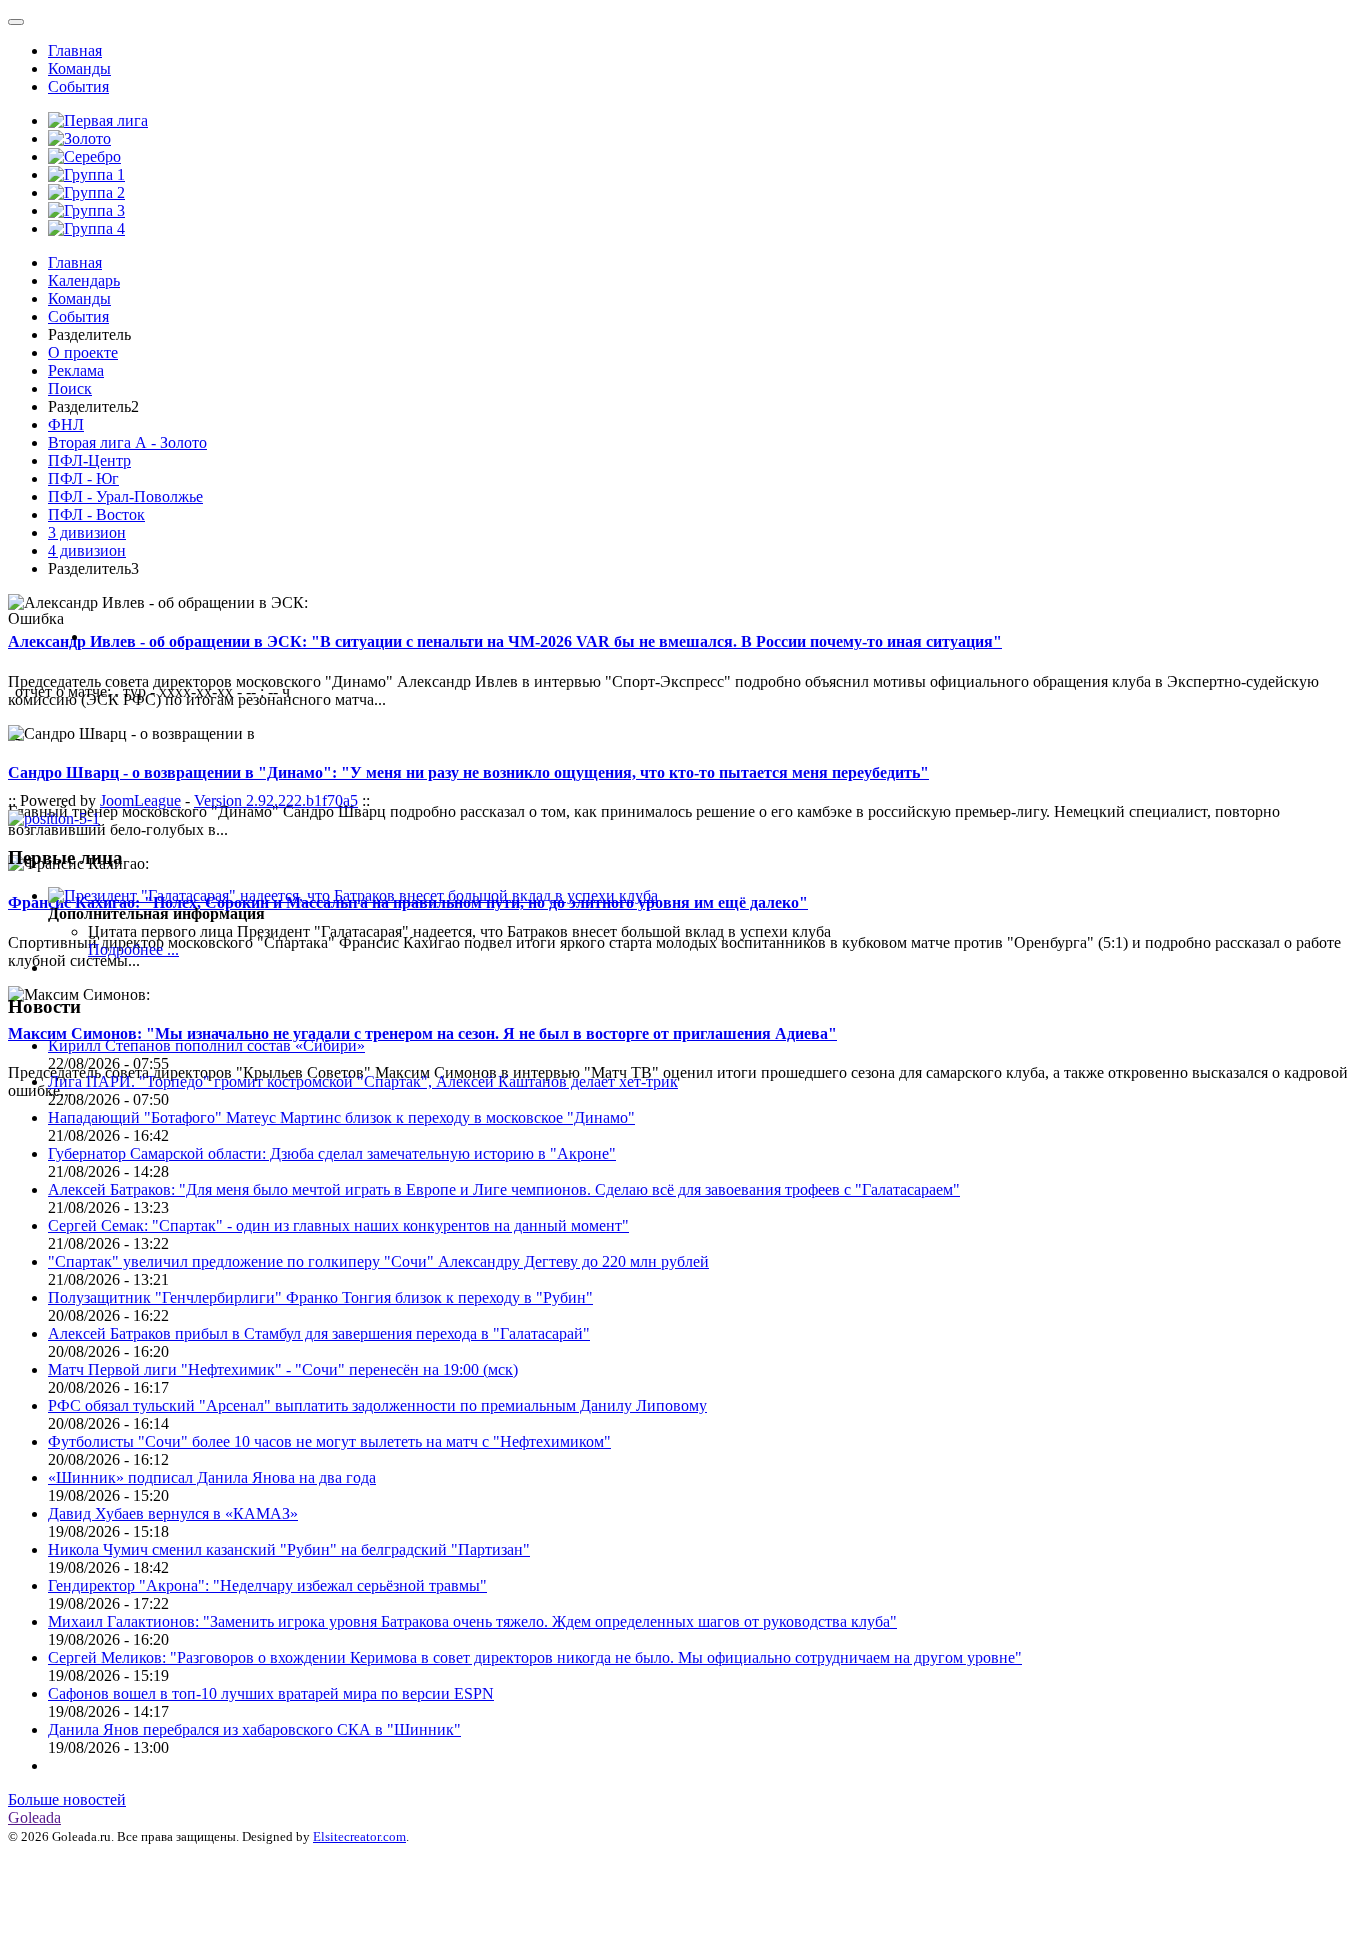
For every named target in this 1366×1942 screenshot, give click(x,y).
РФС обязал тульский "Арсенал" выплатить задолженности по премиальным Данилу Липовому (377, 1405)
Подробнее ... (133, 949)
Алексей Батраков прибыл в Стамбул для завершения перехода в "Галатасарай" (319, 1333)
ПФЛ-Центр (89, 460)
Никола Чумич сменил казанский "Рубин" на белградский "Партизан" (289, 1549)
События (78, 86)
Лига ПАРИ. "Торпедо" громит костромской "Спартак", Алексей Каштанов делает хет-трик (363, 1081)
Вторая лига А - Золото (127, 442)
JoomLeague (140, 800)
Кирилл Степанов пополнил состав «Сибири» (206, 1045)
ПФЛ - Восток (96, 514)
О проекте (83, 352)
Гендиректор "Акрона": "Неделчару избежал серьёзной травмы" (267, 1585)
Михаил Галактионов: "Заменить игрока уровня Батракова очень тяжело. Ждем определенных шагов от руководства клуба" (472, 1621)
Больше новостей (67, 1799)
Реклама (76, 370)
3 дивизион (87, 532)
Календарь (84, 280)
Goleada (34, 1817)
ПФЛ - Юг (83, 478)
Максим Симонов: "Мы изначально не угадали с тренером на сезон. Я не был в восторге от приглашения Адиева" (422, 1033)
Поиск (70, 388)
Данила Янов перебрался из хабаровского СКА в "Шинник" (254, 1729)
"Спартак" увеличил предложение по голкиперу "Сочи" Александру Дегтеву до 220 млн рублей (378, 1261)
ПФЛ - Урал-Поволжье (125, 496)
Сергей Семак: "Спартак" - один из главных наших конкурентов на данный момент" (338, 1225)
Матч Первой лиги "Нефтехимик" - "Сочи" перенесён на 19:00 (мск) (283, 1369)
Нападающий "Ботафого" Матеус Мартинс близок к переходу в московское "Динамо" (341, 1117)
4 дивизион (87, 550)
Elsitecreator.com (359, 1836)
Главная (75, 50)
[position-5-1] (54, 818)
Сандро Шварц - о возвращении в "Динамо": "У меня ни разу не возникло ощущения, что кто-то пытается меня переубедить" (468, 772)
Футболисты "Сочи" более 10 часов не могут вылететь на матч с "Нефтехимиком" (329, 1441)
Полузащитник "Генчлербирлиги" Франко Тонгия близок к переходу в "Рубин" (320, 1297)
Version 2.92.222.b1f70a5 (276, 800)
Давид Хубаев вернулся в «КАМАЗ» (173, 1513)
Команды (79, 68)
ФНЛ (66, 424)
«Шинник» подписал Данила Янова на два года (212, 1477)
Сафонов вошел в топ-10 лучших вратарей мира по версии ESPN (271, 1693)
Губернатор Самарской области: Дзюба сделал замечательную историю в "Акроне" (332, 1153)
